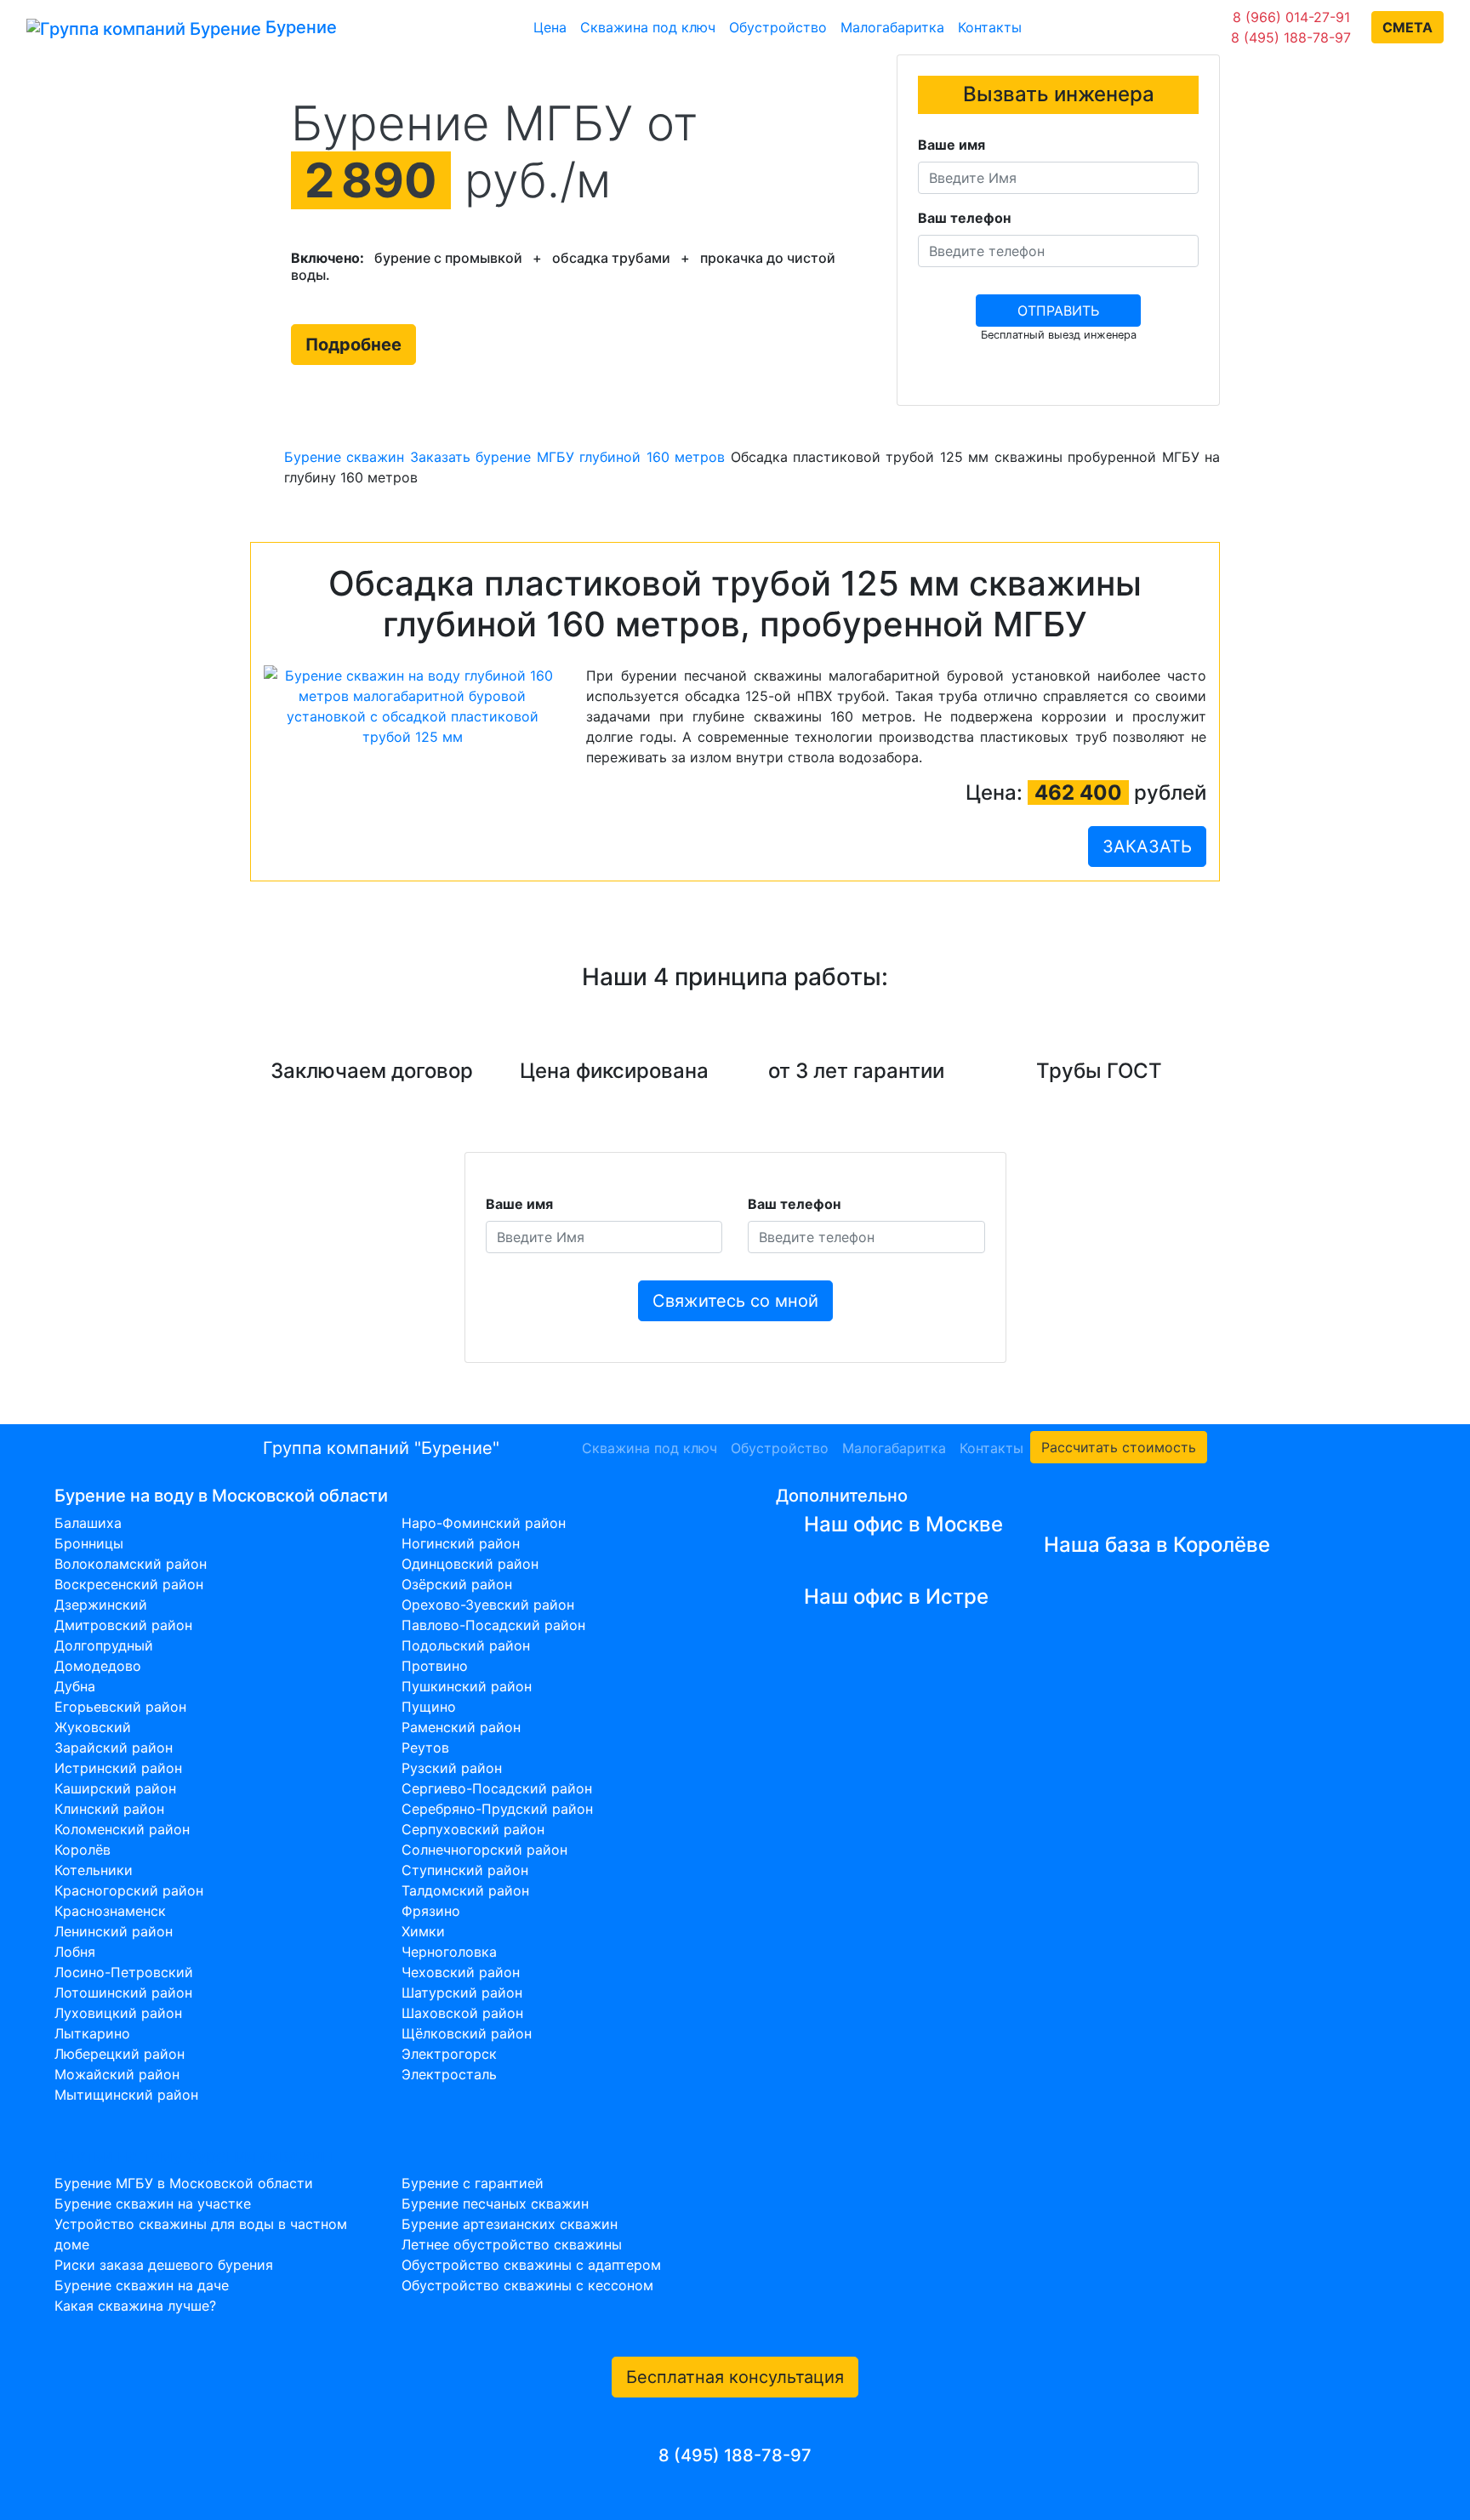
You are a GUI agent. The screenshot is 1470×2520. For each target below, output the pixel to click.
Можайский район (117, 2074)
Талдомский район (465, 1890)
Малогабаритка (892, 27)
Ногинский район (461, 1543)
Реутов (425, 1747)
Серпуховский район (473, 1829)
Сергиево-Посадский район (497, 1788)
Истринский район (118, 1768)
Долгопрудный (104, 1645)
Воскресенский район (129, 1584)
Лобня (75, 1952)
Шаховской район (462, 2013)
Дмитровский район (123, 1625)
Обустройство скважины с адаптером (531, 2265)
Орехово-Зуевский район (488, 1605)
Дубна (75, 1686)
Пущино (429, 1707)
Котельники (94, 1870)
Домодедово (98, 1666)
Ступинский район (465, 1870)
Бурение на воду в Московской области (221, 1496)
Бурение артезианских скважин (510, 2224)
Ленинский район (114, 1931)
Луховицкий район (118, 2013)
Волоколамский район (131, 1564)
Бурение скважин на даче (142, 2285)
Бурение (299, 27)
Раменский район (461, 1727)
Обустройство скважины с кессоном (527, 2285)
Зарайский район (114, 1747)
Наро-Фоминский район (484, 1523)
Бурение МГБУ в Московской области (184, 2183)
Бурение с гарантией (473, 2183)
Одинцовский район (470, 1564)
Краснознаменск (110, 1911)
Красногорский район (129, 1890)
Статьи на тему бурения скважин (194, 2156)
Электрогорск (449, 2054)
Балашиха (88, 1523)
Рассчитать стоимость (1119, 1447)
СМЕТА (1407, 27)
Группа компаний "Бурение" (381, 1448)
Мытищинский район (126, 2095)
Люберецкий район (120, 2054)
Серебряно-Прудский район (497, 1809)
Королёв (83, 1850)
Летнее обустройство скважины (512, 2244)
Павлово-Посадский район (493, 1625)
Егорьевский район (120, 1707)
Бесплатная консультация (735, 2377)
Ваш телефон (964, 218)
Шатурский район (462, 1993)
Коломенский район (122, 1829)
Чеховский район (461, 1972)
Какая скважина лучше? (135, 2306)
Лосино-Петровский (124, 1972)
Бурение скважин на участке (153, 2204)
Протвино (435, 1666)
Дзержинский (101, 1605)
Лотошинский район (123, 1993)
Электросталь (449, 2074)
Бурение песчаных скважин (495, 2204)
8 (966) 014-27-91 (1291, 17)
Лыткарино (92, 2033)
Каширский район (115, 1788)
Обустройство (778, 27)
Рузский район (452, 1768)
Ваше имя (952, 145)
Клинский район (109, 1809)
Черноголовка (449, 1952)
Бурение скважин (344, 457)
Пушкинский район (467, 1686)
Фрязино (431, 1911)
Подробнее (353, 345)
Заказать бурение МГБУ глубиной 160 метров (567, 457)
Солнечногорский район (484, 1850)
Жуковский (93, 1727)
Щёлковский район (467, 2033)
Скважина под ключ (648, 27)
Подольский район (466, 1645)
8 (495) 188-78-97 (1291, 37)
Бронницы (89, 1543)
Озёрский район (457, 1584)
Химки (423, 1931)
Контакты (990, 27)
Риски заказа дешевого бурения (164, 2265)
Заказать (1147, 847)
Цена (550, 27)
